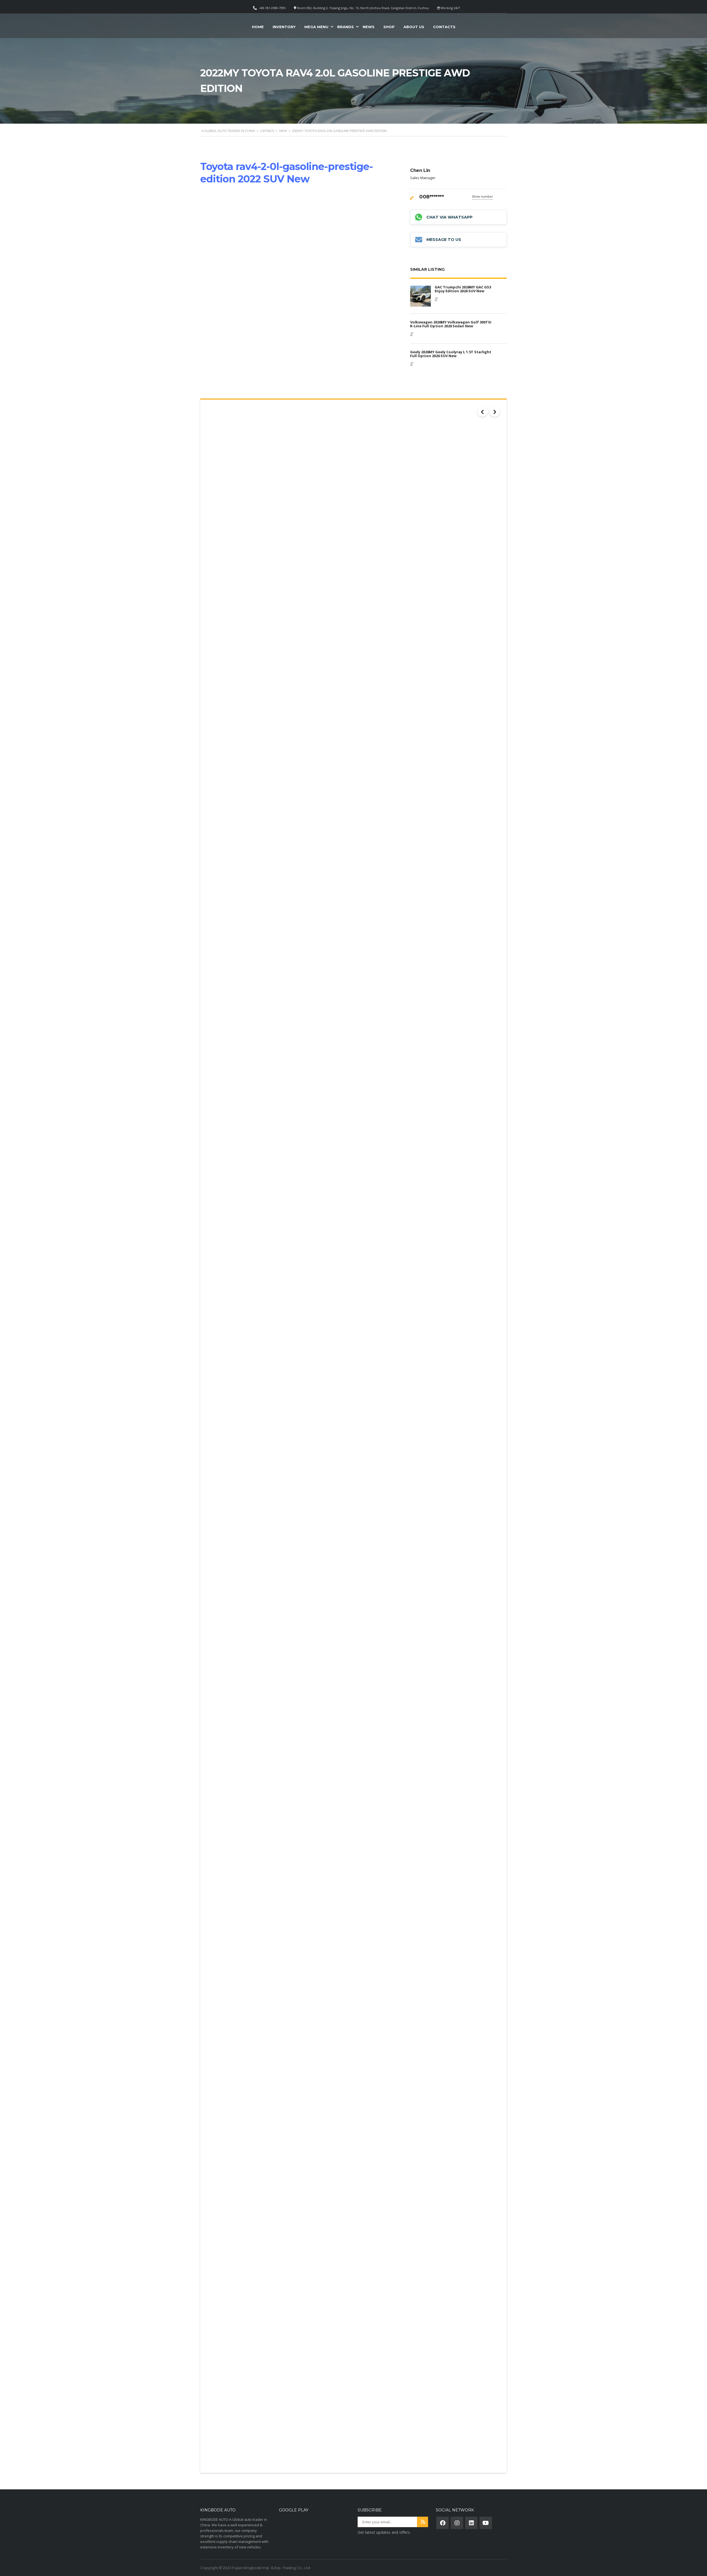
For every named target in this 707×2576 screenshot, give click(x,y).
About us (414, 27)
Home (258, 27)
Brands (345, 27)
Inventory (284, 27)
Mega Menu (316, 27)
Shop (389, 27)
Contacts (444, 27)
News (369, 27)
